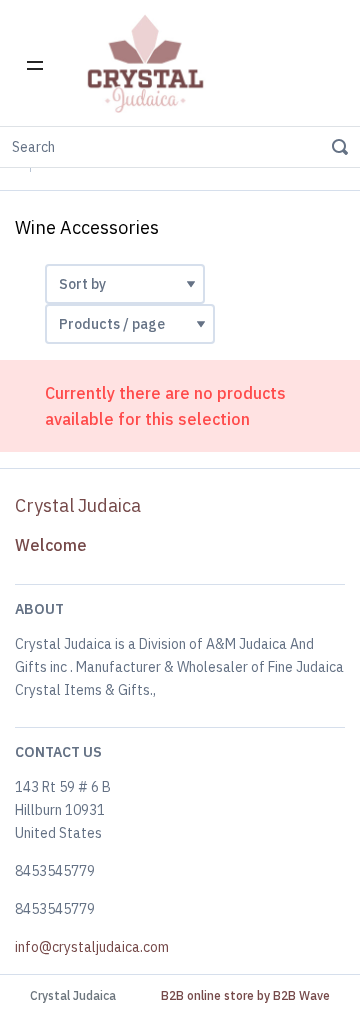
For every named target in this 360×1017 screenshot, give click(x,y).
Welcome (51, 545)
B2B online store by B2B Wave (245, 995)
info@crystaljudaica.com (92, 947)
